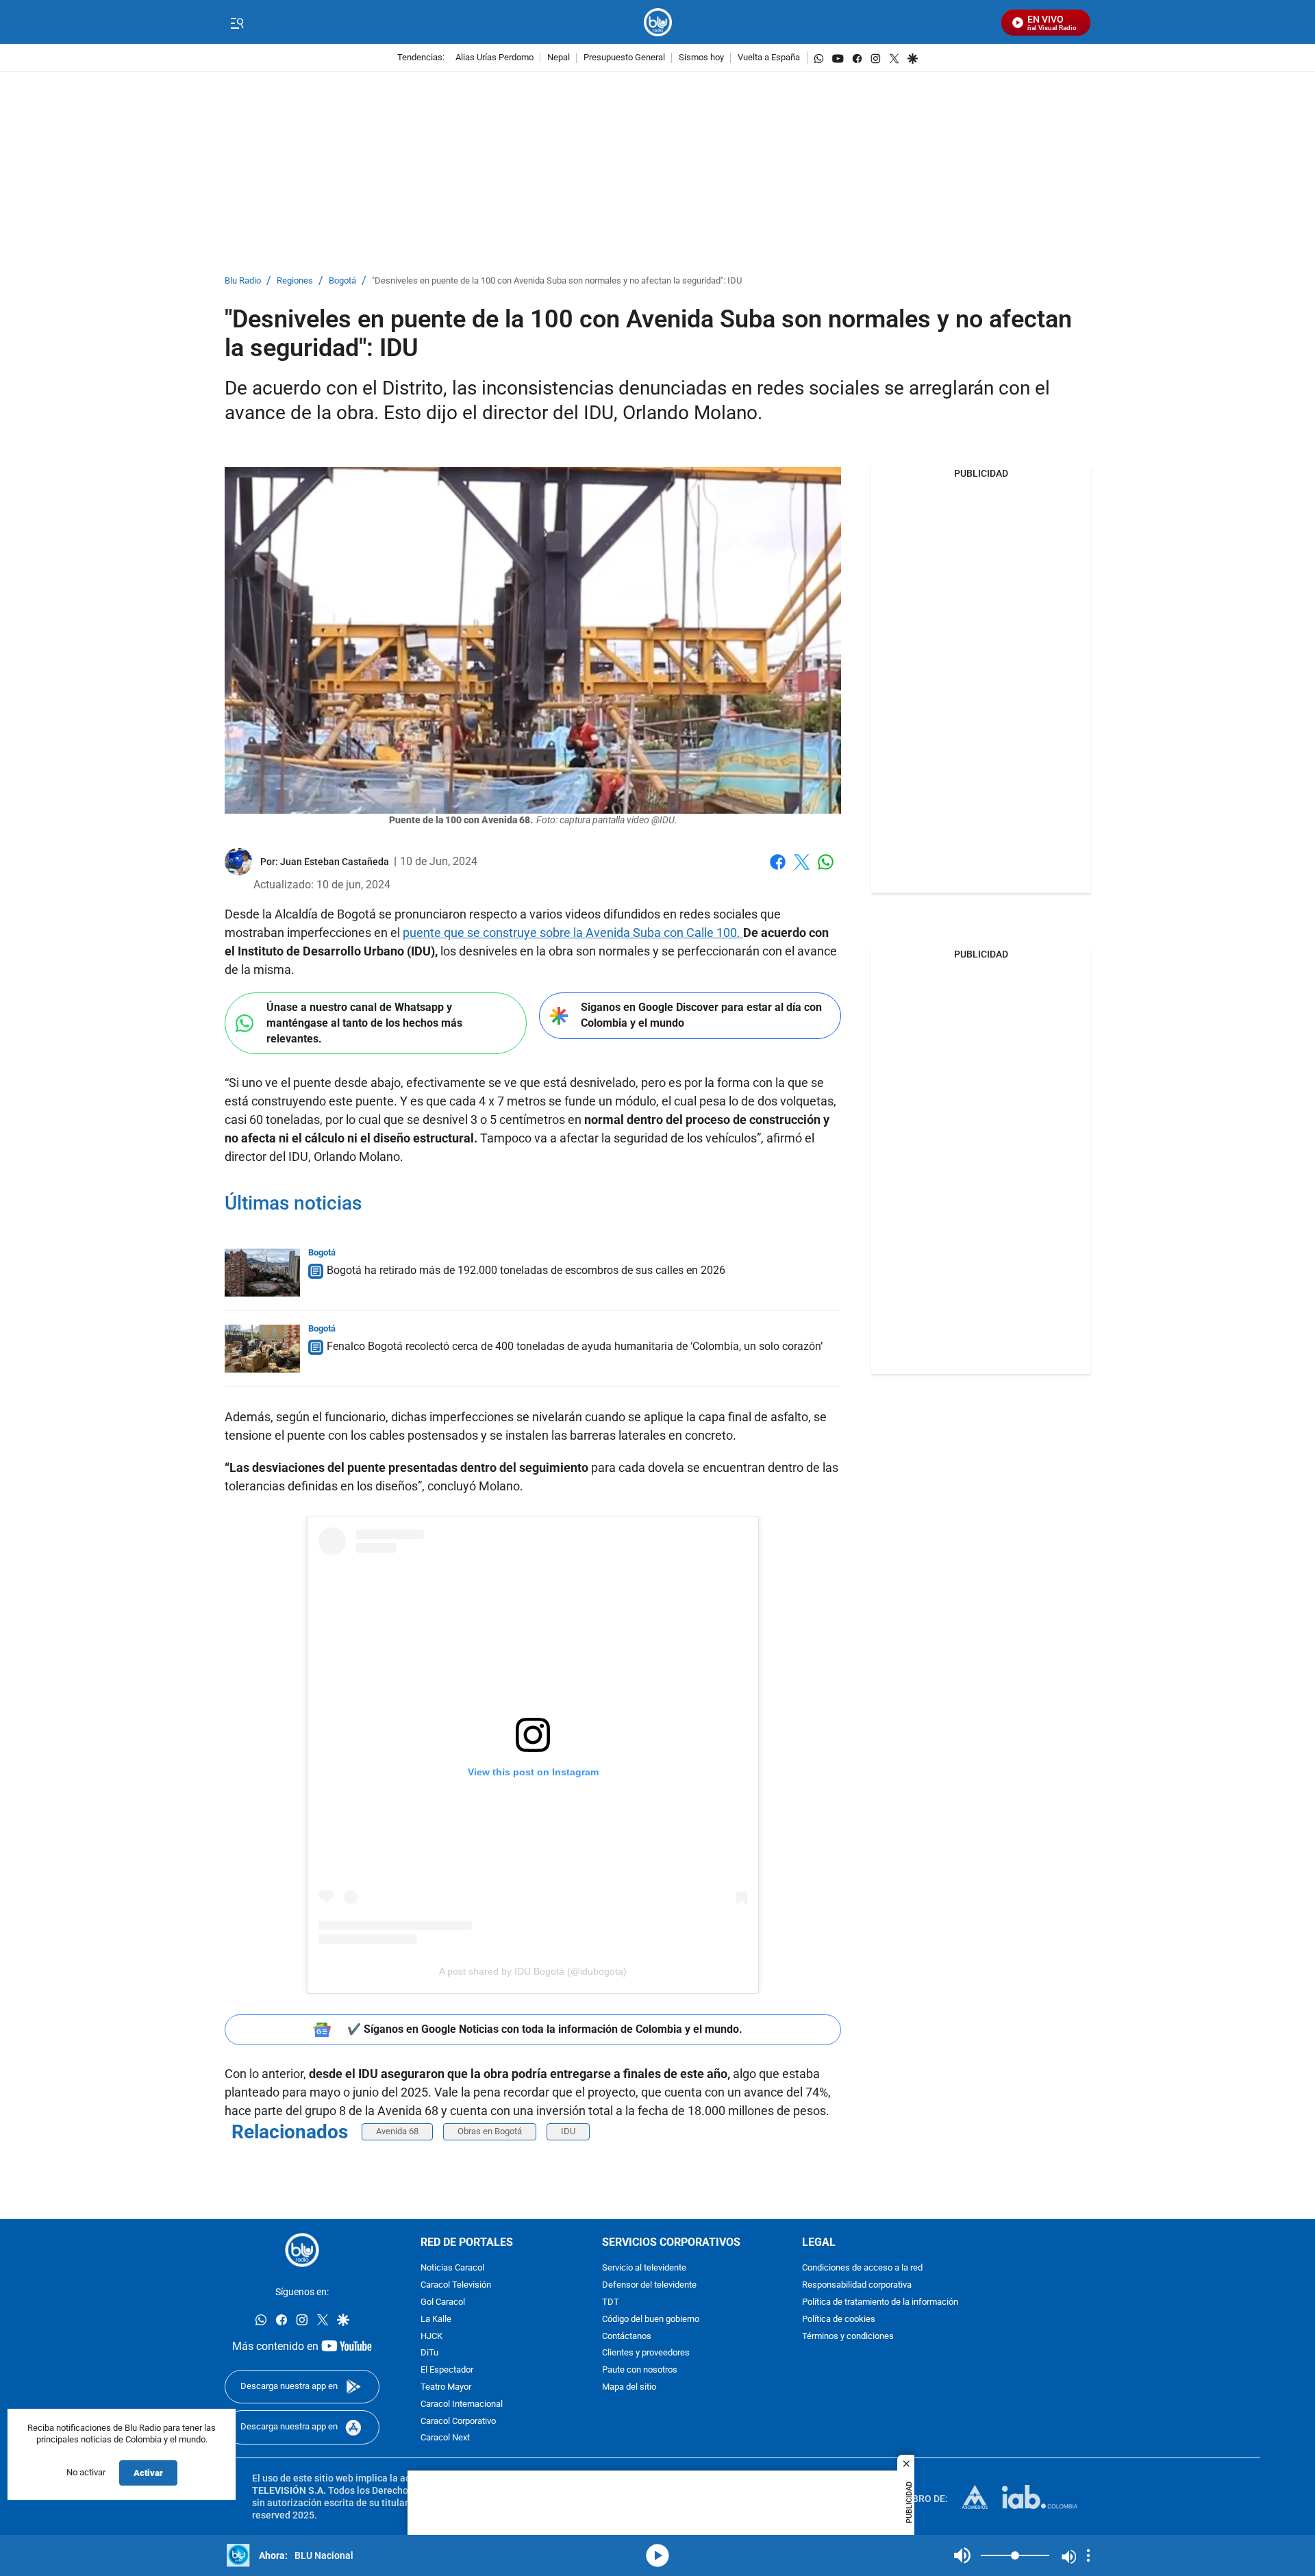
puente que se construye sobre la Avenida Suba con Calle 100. (573, 933)
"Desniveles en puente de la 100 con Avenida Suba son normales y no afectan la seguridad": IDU (557, 281)
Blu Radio (243, 281)
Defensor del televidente (649, 2285)
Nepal (559, 58)
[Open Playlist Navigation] (1088, 2555)
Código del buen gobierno (651, 2319)
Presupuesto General (624, 58)
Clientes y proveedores (646, 2353)
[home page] (658, 22)
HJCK (431, 2336)
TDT (611, 2302)
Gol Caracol (443, 2302)
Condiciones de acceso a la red (862, 2268)
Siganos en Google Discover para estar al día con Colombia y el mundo (701, 1015)
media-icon (657, 2555)
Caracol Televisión (456, 2285)
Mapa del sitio (629, 2387)
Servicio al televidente (644, 2268)
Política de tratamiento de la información (880, 2302)
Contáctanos (627, 2336)
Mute (962, 2555)
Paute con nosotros (640, 2370)
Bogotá (342, 281)
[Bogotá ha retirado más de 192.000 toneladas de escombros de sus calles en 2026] (262, 1273)
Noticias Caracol (452, 2268)
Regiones (295, 281)
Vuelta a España (769, 58)
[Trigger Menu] (237, 23)
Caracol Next (445, 2438)
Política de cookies (839, 2319)
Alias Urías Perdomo (494, 58)
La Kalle (436, 2319)
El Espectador (447, 2370)
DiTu (429, 2353)
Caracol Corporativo (458, 2421)
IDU (568, 2131)
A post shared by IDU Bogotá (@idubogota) (533, 1971)
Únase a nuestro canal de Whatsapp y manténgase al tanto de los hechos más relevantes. (364, 1023)
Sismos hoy (701, 58)
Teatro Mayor (446, 2387)
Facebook (778, 870)
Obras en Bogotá (490, 2131)
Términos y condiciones (848, 2336)
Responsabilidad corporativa (857, 2285)
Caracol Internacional (462, 2404)
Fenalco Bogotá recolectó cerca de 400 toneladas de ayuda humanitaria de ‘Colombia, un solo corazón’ (575, 1346)
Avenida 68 (397, 2131)
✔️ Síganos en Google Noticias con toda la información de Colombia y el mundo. (545, 2029)
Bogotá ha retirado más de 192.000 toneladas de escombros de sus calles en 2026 (526, 1270)
